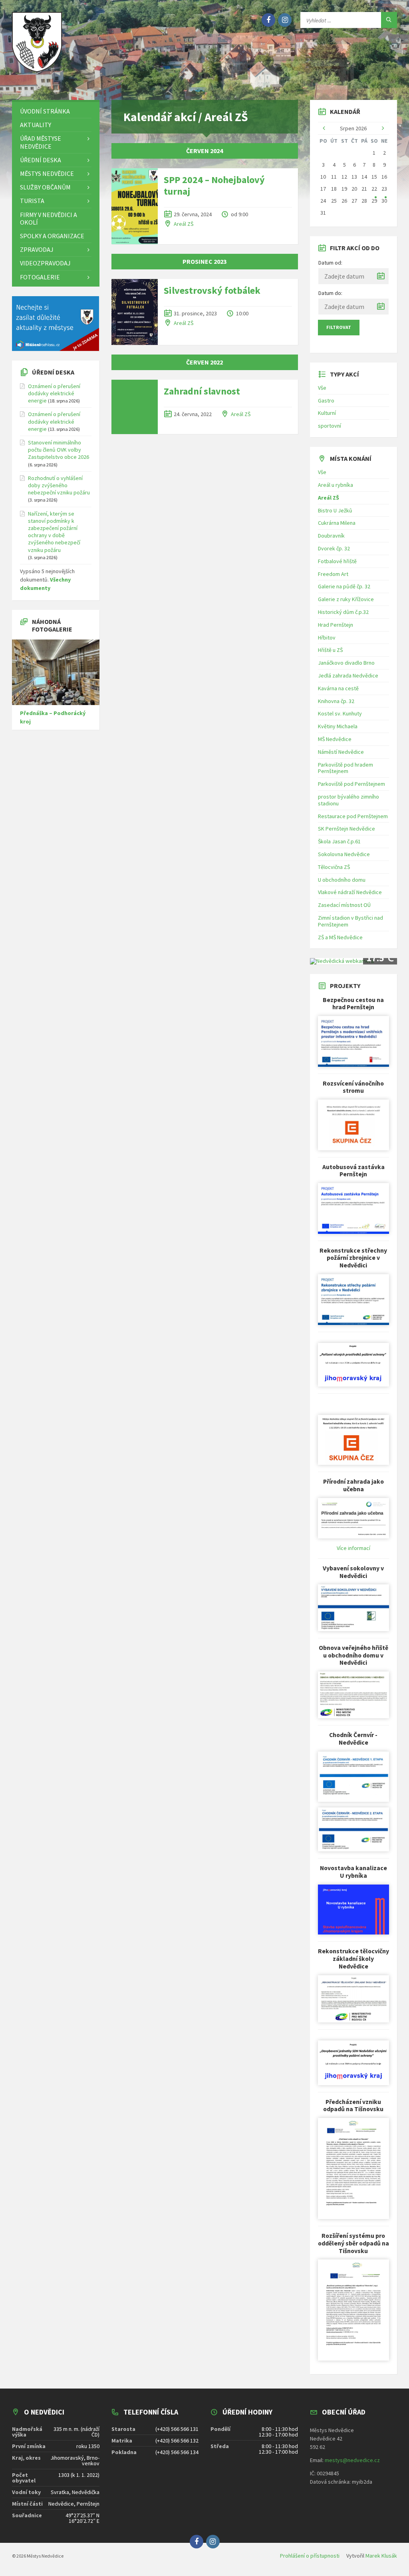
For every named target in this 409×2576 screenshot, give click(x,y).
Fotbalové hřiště (337, 561)
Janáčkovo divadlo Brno (346, 663)
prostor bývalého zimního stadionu (348, 800)
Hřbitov (327, 638)
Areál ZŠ (184, 224)
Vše (322, 388)
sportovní (330, 426)
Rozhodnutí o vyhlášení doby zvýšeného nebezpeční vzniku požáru (59, 485)
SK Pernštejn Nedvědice (346, 829)
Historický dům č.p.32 (343, 612)
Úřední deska (53, 372)
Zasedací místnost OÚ (344, 905)
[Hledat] (389, 20)
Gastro (326, 400)
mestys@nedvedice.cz (352, 2460)
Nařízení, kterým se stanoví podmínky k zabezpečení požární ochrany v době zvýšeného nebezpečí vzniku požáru (54, 532)
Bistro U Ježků (335, 510)
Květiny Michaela (338, 726)
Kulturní (327, 413)
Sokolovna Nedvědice (344, 854)
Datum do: (330, 293)
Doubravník (331, 536)
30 (384, 201)
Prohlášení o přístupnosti (310, 2556)
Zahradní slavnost (202, 391)
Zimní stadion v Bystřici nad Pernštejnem (350, 921)
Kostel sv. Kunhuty (340, 713)
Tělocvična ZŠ (334, 867)
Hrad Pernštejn (336, 625)
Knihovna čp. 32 (336, 701)
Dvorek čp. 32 (334, 548)
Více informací (353, 1548)
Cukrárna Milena (337, 523)
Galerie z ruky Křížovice (346, 599)
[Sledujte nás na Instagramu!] (285, 20)
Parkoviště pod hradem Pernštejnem (345, 768)
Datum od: (330, 263)
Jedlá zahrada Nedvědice (348, 675)
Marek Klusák (381, 2556)
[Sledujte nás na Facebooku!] (268, 20)
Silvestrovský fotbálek (212, 290)
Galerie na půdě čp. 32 (344, 586)
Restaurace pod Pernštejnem (353, 816)
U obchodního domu (342, 880)
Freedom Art (333, 574)
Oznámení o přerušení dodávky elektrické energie (54, 393)
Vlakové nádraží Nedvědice (350, 892)
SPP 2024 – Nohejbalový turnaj (214, 185)
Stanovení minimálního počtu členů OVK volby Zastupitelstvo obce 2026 (59, 450)
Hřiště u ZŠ (330, 650)
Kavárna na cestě (338, 688)
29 (374, 201)
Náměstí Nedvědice (341, 752)
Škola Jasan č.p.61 (339, 841)
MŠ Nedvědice (335, 739)
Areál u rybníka (336, 485)
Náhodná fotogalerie (52, 625)
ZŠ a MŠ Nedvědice (340, 937)
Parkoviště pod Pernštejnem (351, 784)
